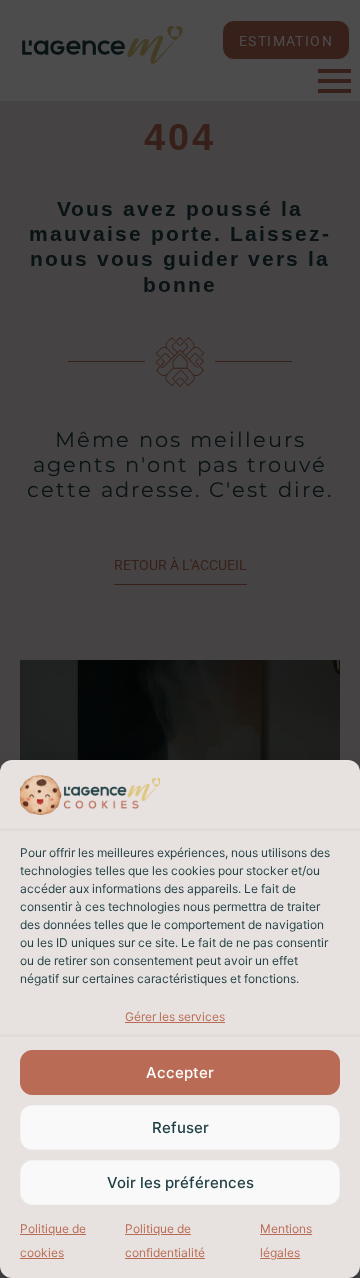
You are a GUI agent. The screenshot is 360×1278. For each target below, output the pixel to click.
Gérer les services (175, 1016)
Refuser (180, 1127)
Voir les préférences (180, 1182)
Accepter (180, 1072)
